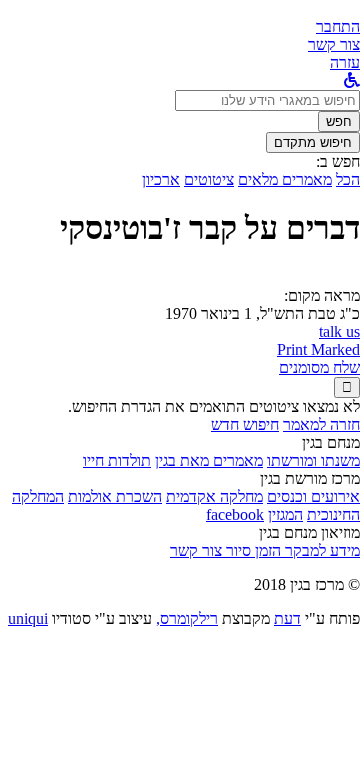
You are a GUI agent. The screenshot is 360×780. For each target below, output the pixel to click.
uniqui (28, 618)
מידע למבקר (320, 550)
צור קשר (196, 550)
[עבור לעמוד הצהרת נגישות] (352, 80)
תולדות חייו (117, 460)
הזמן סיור (251, 550)
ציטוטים (209, 179)
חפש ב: (338, 161)
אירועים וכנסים (313, 496)
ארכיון (161, 179)
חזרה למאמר (321, 424)
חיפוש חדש (245, 424)
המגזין (285, 514)
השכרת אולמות (115, 496)
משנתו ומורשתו (313, 460)
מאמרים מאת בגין (209, 460)
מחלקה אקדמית (214, 496)
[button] (338, 26)
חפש (339, 121)
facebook (235, 514)
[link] (334, 44)
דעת (287, 618)
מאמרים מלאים (285, 179)
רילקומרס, (187, 618)
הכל (348, 179)
